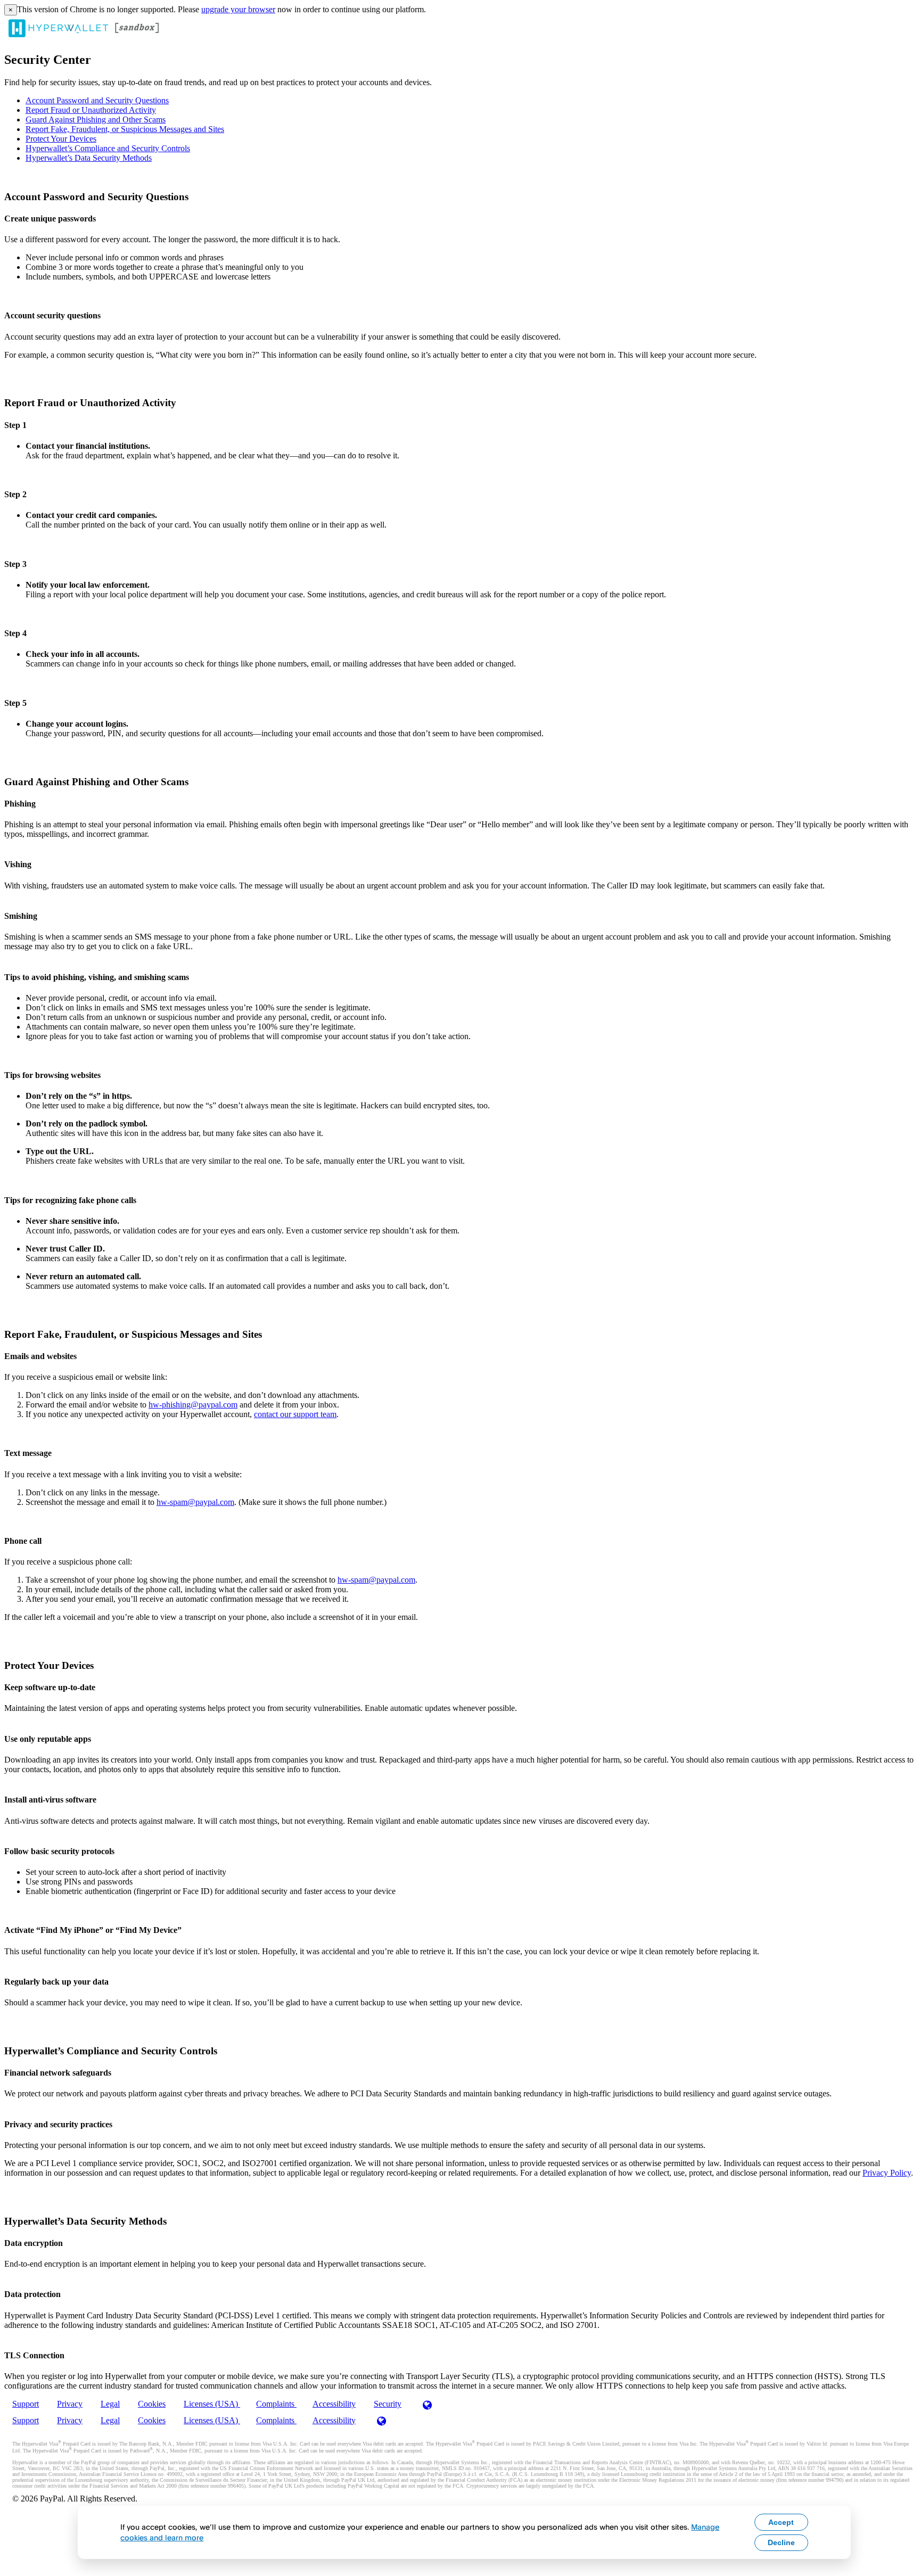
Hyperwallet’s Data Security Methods (89, 158)
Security (388, 2404)
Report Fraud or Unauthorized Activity (91, 110)
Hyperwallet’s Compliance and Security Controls (108, 148)
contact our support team (295, 1414)
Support (26, 2404)
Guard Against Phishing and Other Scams (96, 120)
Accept (781, 2522)
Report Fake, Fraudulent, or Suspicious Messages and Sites (125, 129)
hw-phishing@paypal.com (193, 1405)
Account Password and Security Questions (97, 100)
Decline (781, 2542)
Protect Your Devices (61, 139)
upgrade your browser (238, 9)
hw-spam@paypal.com (195, 1502)
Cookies (152, 2404)
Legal (110, 2404)
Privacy (70, 2404)
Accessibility (334, 2404)
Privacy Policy (887, 2173)
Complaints (276, 2404)
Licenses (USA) (212, 2404)
